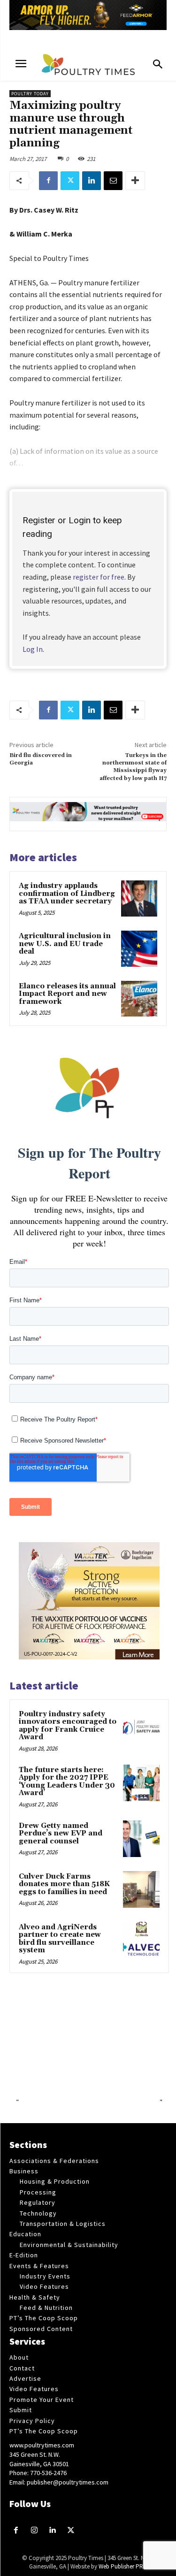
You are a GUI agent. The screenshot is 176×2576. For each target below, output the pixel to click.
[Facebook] (48, 181)
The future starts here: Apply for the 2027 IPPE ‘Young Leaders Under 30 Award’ (67, 1782)
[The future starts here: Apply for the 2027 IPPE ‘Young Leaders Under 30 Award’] (141, 1783)
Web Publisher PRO (123, 2566)
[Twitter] (70, 181)
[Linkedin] (92, 181)
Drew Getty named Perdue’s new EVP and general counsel (61, 1834)
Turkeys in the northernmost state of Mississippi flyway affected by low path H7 (133, 767)
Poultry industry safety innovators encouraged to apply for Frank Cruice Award (68, 1726)
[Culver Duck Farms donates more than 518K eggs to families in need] (141, 1889)
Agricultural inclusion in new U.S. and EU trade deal (65, 944)
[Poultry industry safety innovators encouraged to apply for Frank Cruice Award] (141, 1727)
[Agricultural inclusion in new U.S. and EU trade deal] (139, 949)
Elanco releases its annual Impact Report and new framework (67, 994)
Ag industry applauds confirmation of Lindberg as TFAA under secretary (67, 894)
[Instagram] (34, 2531)
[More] (135, 181)
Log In (33, 649)
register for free (99, 577)
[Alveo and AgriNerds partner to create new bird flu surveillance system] (141, 1940)
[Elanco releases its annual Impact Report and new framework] (139, 999)
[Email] (113, 181)
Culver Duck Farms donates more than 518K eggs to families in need (64, 1884)
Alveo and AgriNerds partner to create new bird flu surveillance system (60, 1939)
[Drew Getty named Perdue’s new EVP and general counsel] (141, 1839)
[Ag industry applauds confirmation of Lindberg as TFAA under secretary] (139, 898)
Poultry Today (30, 94)
